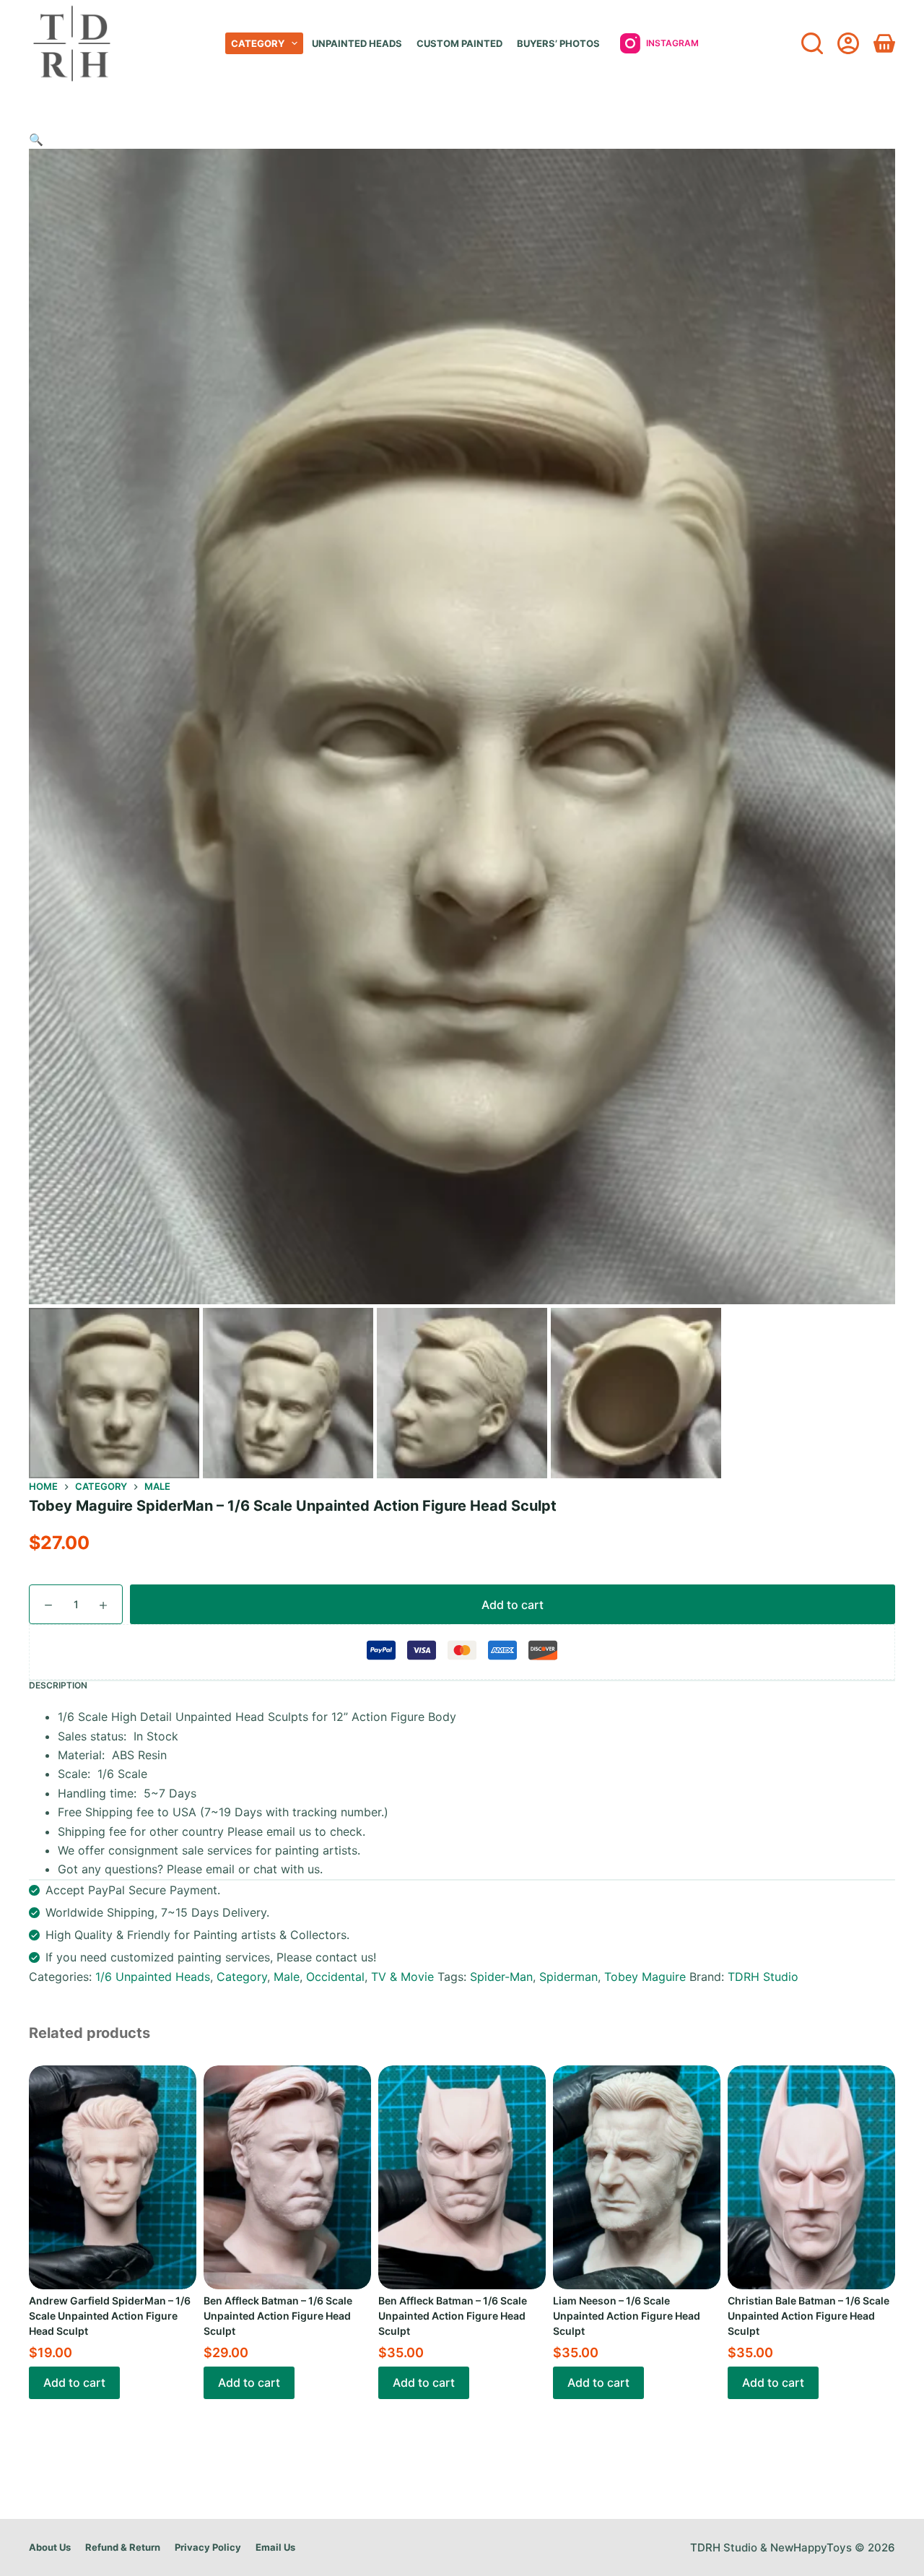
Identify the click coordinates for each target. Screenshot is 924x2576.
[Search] (812, 43)
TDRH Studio (763, 1977)
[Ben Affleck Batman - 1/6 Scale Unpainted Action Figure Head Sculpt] (287, 2177)
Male (287, 1977)
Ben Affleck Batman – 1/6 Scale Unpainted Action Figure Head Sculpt (278, 2316)
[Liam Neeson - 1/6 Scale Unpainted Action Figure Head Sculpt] (637, 2177)
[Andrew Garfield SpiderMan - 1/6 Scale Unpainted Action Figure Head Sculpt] (113, 2177)
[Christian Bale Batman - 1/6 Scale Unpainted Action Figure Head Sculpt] (811, 2177)
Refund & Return (123, 2547)
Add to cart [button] (74, 2382)
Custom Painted (459, 43)
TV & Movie (402, 1977)
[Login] (848, 43)
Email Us (275, 2547)
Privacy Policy (208, 2547)
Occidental (335, 1977)
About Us (50, 2547)
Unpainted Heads (357, 43)
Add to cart (513, 1605)
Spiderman (568, 1977)
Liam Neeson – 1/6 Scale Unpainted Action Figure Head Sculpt (627, 2316)
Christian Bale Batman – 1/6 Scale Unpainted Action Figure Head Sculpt (808, 2316)
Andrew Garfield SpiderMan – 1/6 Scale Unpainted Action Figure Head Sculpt (110, 2316)
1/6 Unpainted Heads (153, 1977)
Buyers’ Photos (558, 43)
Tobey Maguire (645, 1977)
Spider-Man (501, 1977)
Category (258, 43)
